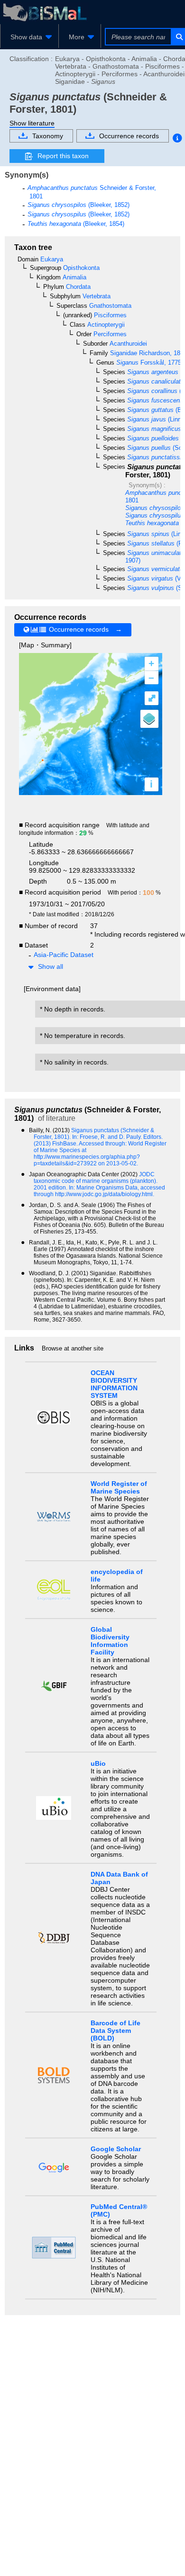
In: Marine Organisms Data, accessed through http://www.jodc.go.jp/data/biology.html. (99, 1191)
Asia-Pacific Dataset (64, 955)
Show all (51, 966)
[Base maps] (149, 719)
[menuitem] (29, 37)
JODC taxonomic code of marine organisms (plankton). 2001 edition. (96, 1181)
